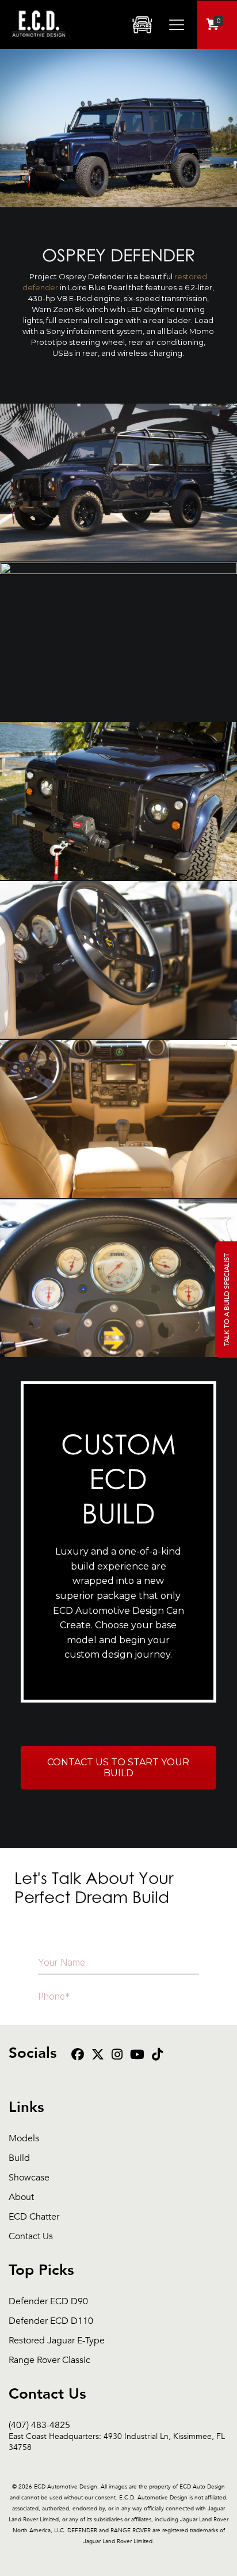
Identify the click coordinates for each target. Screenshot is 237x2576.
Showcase (29, 2178)
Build (19, 2158)
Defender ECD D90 (48, 2302)
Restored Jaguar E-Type (57, 2341)
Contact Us (31, 2237)
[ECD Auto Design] (39, 43)
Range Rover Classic (49, 2360)
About (21, 2197)
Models (24, 2139)
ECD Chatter (34, 2217)
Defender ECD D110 (51, 2321)
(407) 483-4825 (117, 2425)
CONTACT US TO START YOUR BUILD (118, 1768)
